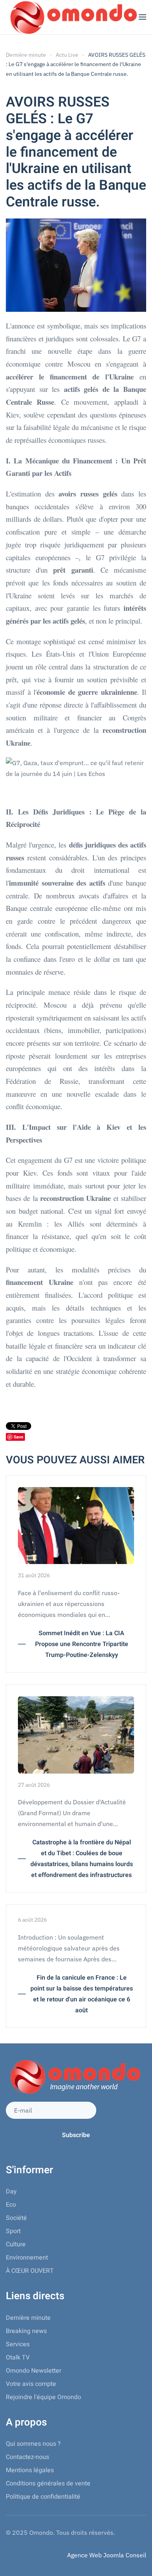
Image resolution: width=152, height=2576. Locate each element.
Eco (11, 2205)
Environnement (27, 2258)
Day (11, 2192)
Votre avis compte (31, 2384)
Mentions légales (30, 2470)
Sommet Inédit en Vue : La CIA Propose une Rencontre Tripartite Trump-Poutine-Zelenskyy (82, 1644)
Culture (16, 2244)
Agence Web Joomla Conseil (107, 2555)
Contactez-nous (27, 2457)
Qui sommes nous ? (33, 2444)
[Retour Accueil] (72, 17)
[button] (142, 17)
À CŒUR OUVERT (30, 2271)
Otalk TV (18, 2358)
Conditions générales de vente (48, 2483)
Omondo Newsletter (34, 2371)
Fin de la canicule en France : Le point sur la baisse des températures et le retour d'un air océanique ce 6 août (82, 1994)
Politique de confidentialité (43, 2497)
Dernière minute (28, 2318)
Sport (13, 2231)
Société (16, 2218)
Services (18, 2344)
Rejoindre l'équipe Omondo (43, 2397)
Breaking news (26, 2331)
